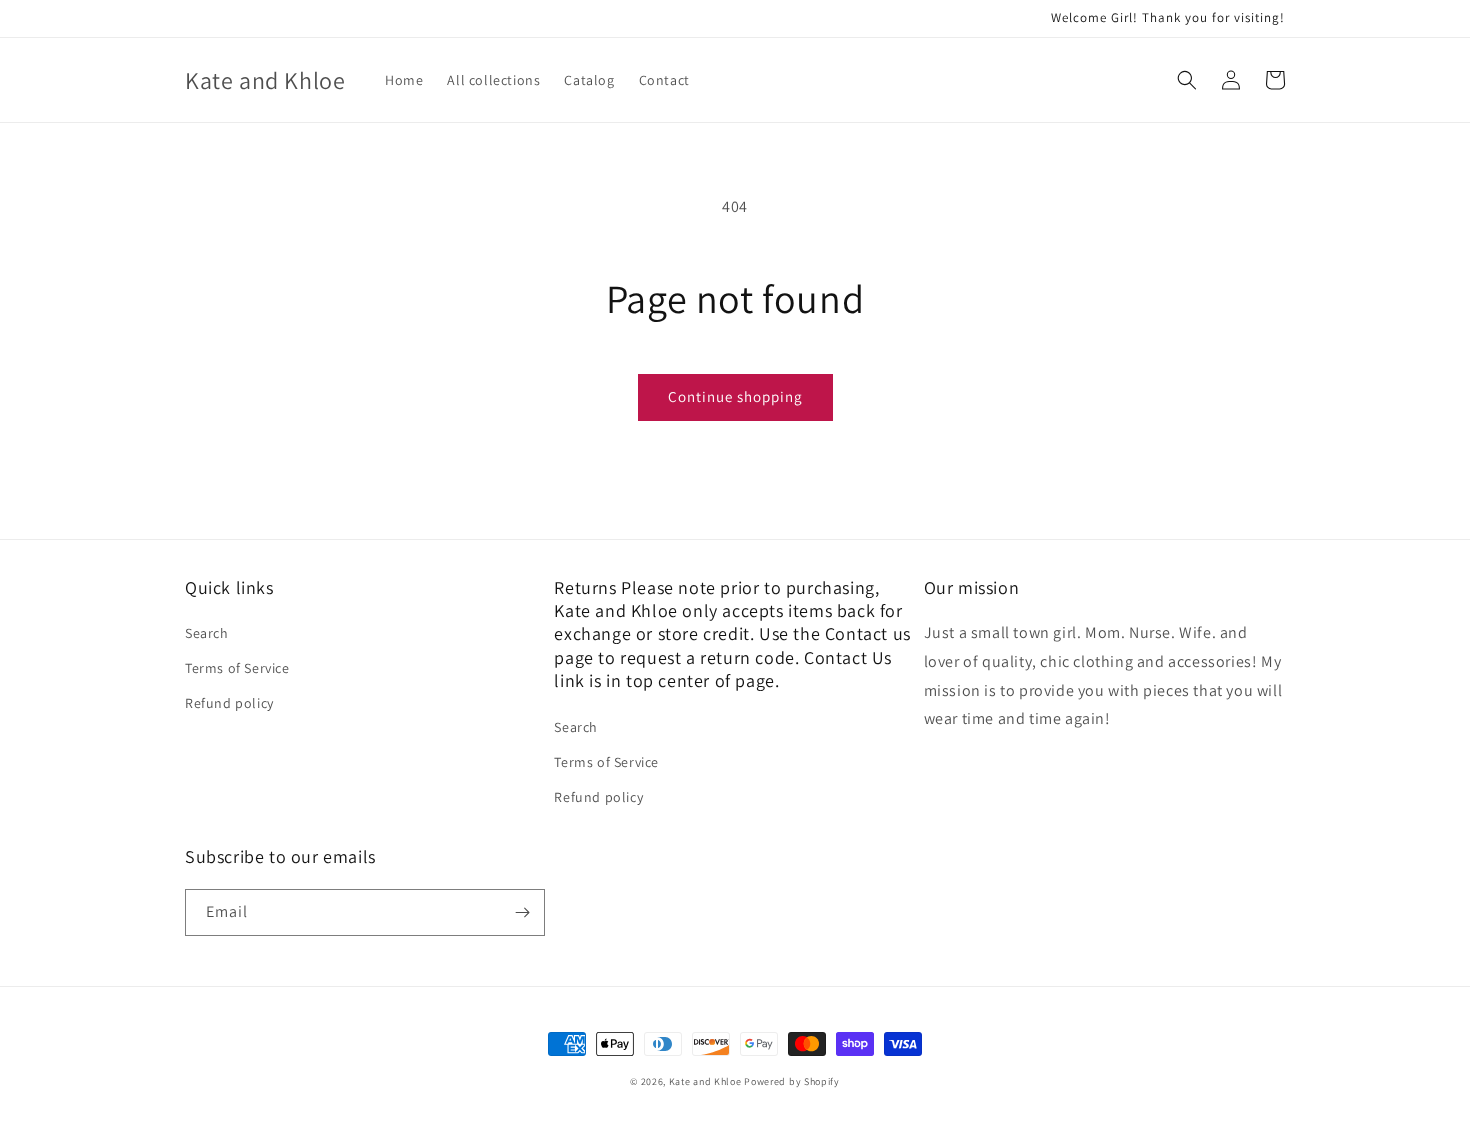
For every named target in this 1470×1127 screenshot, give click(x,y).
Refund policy (229, 703)
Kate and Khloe (705, 1081)
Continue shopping (735, 396)
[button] (1187, 80)
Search (207, 633)
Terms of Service (237, 668)
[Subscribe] (522, 912)
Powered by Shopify (792, 1081)
